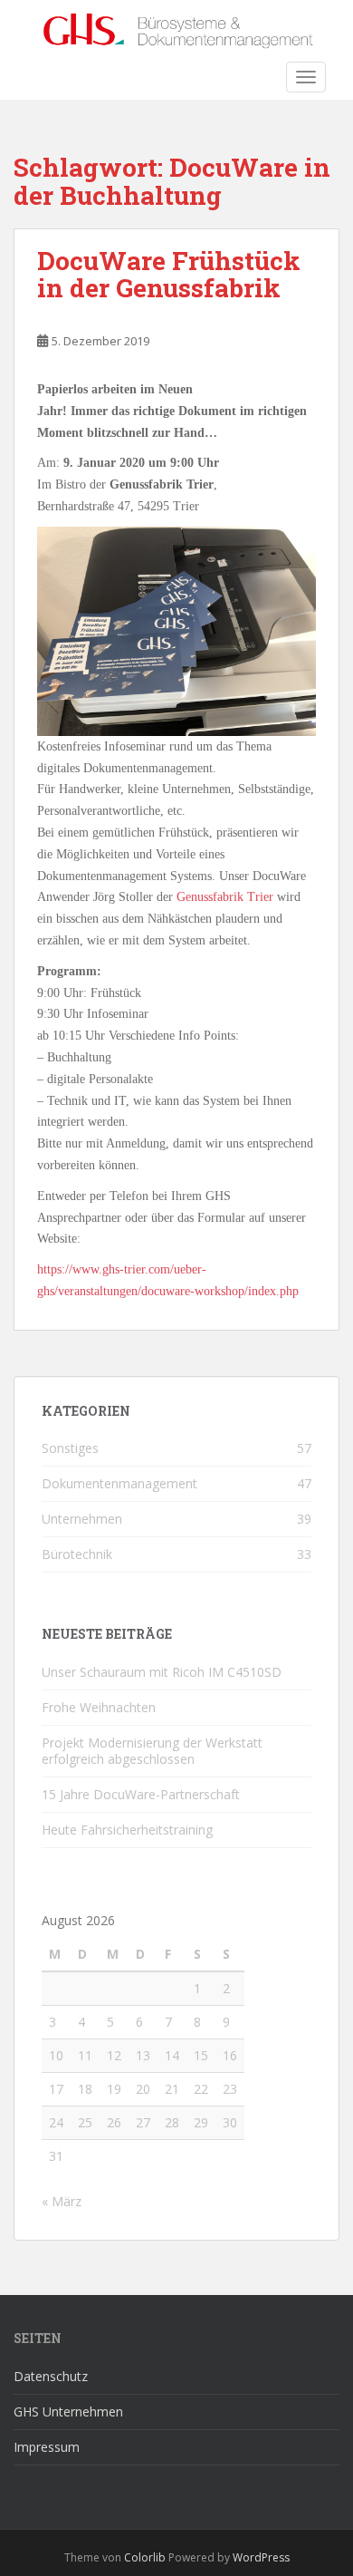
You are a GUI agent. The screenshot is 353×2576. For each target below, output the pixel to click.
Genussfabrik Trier (225, 897)
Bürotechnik (77, 1554)
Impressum (47, 2447)
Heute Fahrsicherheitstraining (127, 1830)
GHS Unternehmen (68, 2411)
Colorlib (145, 2557)
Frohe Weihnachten (99, 1707)
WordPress (261, 2557)
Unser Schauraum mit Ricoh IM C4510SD (162, 1672)
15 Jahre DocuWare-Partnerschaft (141, 1794)
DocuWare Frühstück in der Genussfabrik (169, 275)
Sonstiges (70, 1448)
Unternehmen (82, 1519)
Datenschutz (51, 2376)
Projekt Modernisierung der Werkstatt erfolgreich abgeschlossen (152, 1751)
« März (62, 2201)
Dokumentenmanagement (119, 1483)
